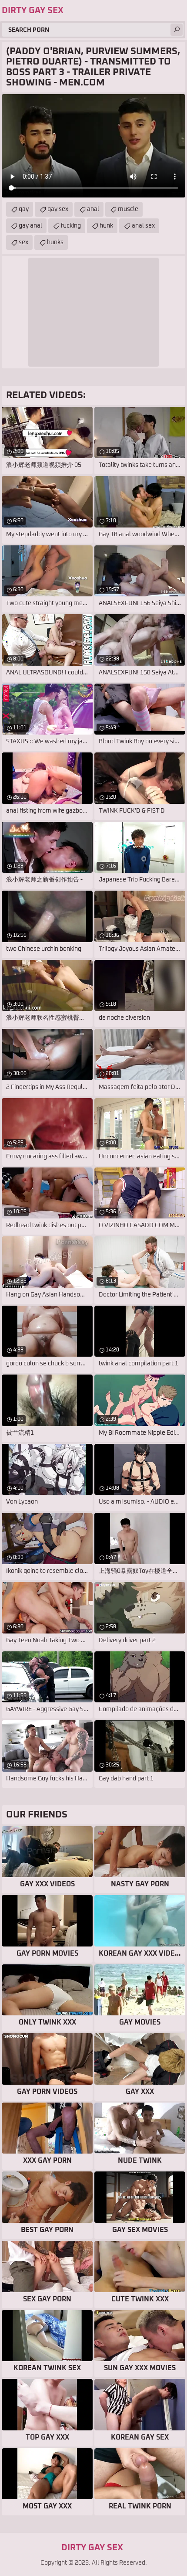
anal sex (143, 226)
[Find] (177, 30)
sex (23, 242)
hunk (106, 226)
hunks (55, 242)
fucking (71, 226)
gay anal (30, 226)
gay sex (58, 209)
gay (24, 209)
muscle (128, 209)
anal (93, 209)
